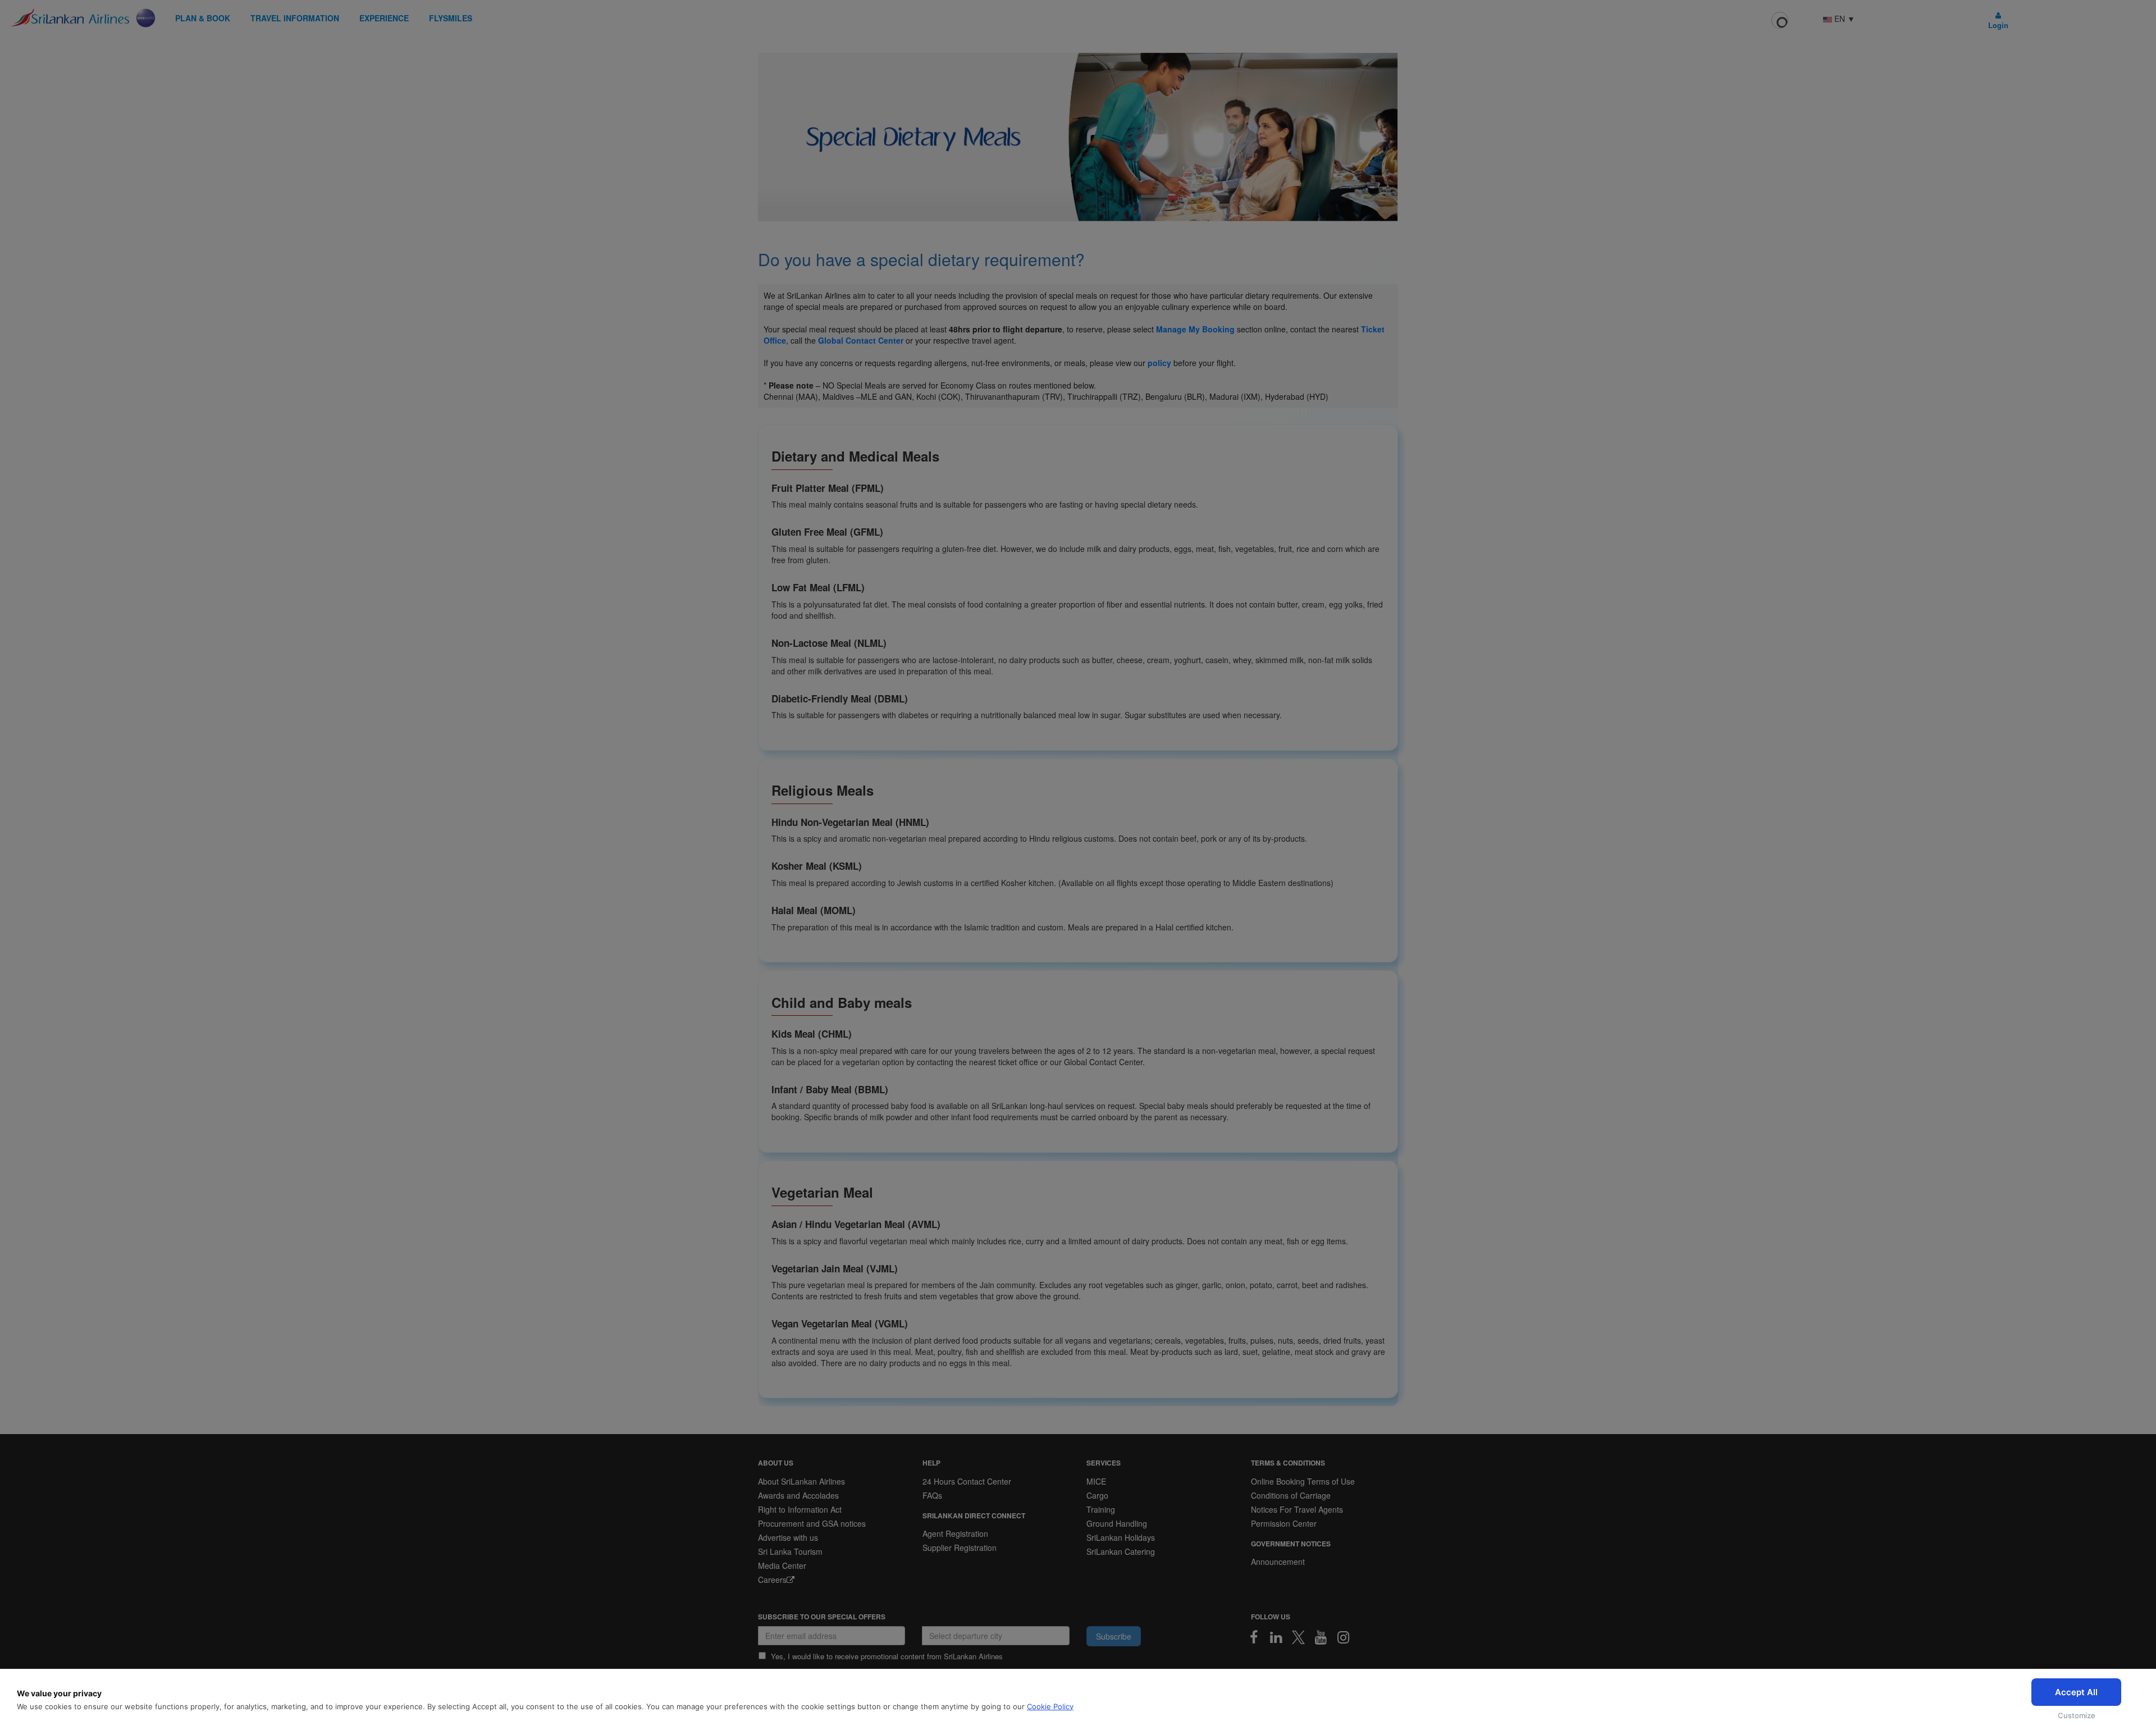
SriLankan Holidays (1121, 1537)
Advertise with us (788, 1537)
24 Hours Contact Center (967, 1481)
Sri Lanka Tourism (790, 1551)
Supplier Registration (960, 1548)
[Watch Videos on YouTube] (1321, 1637)
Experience (384, 18)
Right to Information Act (800, 1509)
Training (1101, 1509)
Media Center (782, 1565)
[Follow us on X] (1299, 1637)
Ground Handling (1117, 1523)
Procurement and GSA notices (812, 1523)
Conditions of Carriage (1291, 1495)
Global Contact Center (861, 340)
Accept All (2076, 1692)
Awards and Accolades (798, 1495)
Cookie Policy (1050, 1706)
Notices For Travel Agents (1297, 1509)
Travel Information (295, 18)
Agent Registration (955, 1533)
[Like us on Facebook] (1254, 1637)
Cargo (1097, 1495)
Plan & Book (203, 18)
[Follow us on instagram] (1344, 1637)
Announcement (1278, 1562)
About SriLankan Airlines (801, 1481)
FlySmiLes (451, 18)
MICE (1096, 1481)
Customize (2077, 1715)
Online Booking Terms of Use (1303, 1481)
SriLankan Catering (1121, 1551)
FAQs (932, 1495)
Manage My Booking (1195, 329)
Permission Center (1284, 1523)
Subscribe (1114, 1636)
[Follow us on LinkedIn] (1276, 1637)
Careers (772, 1580)
